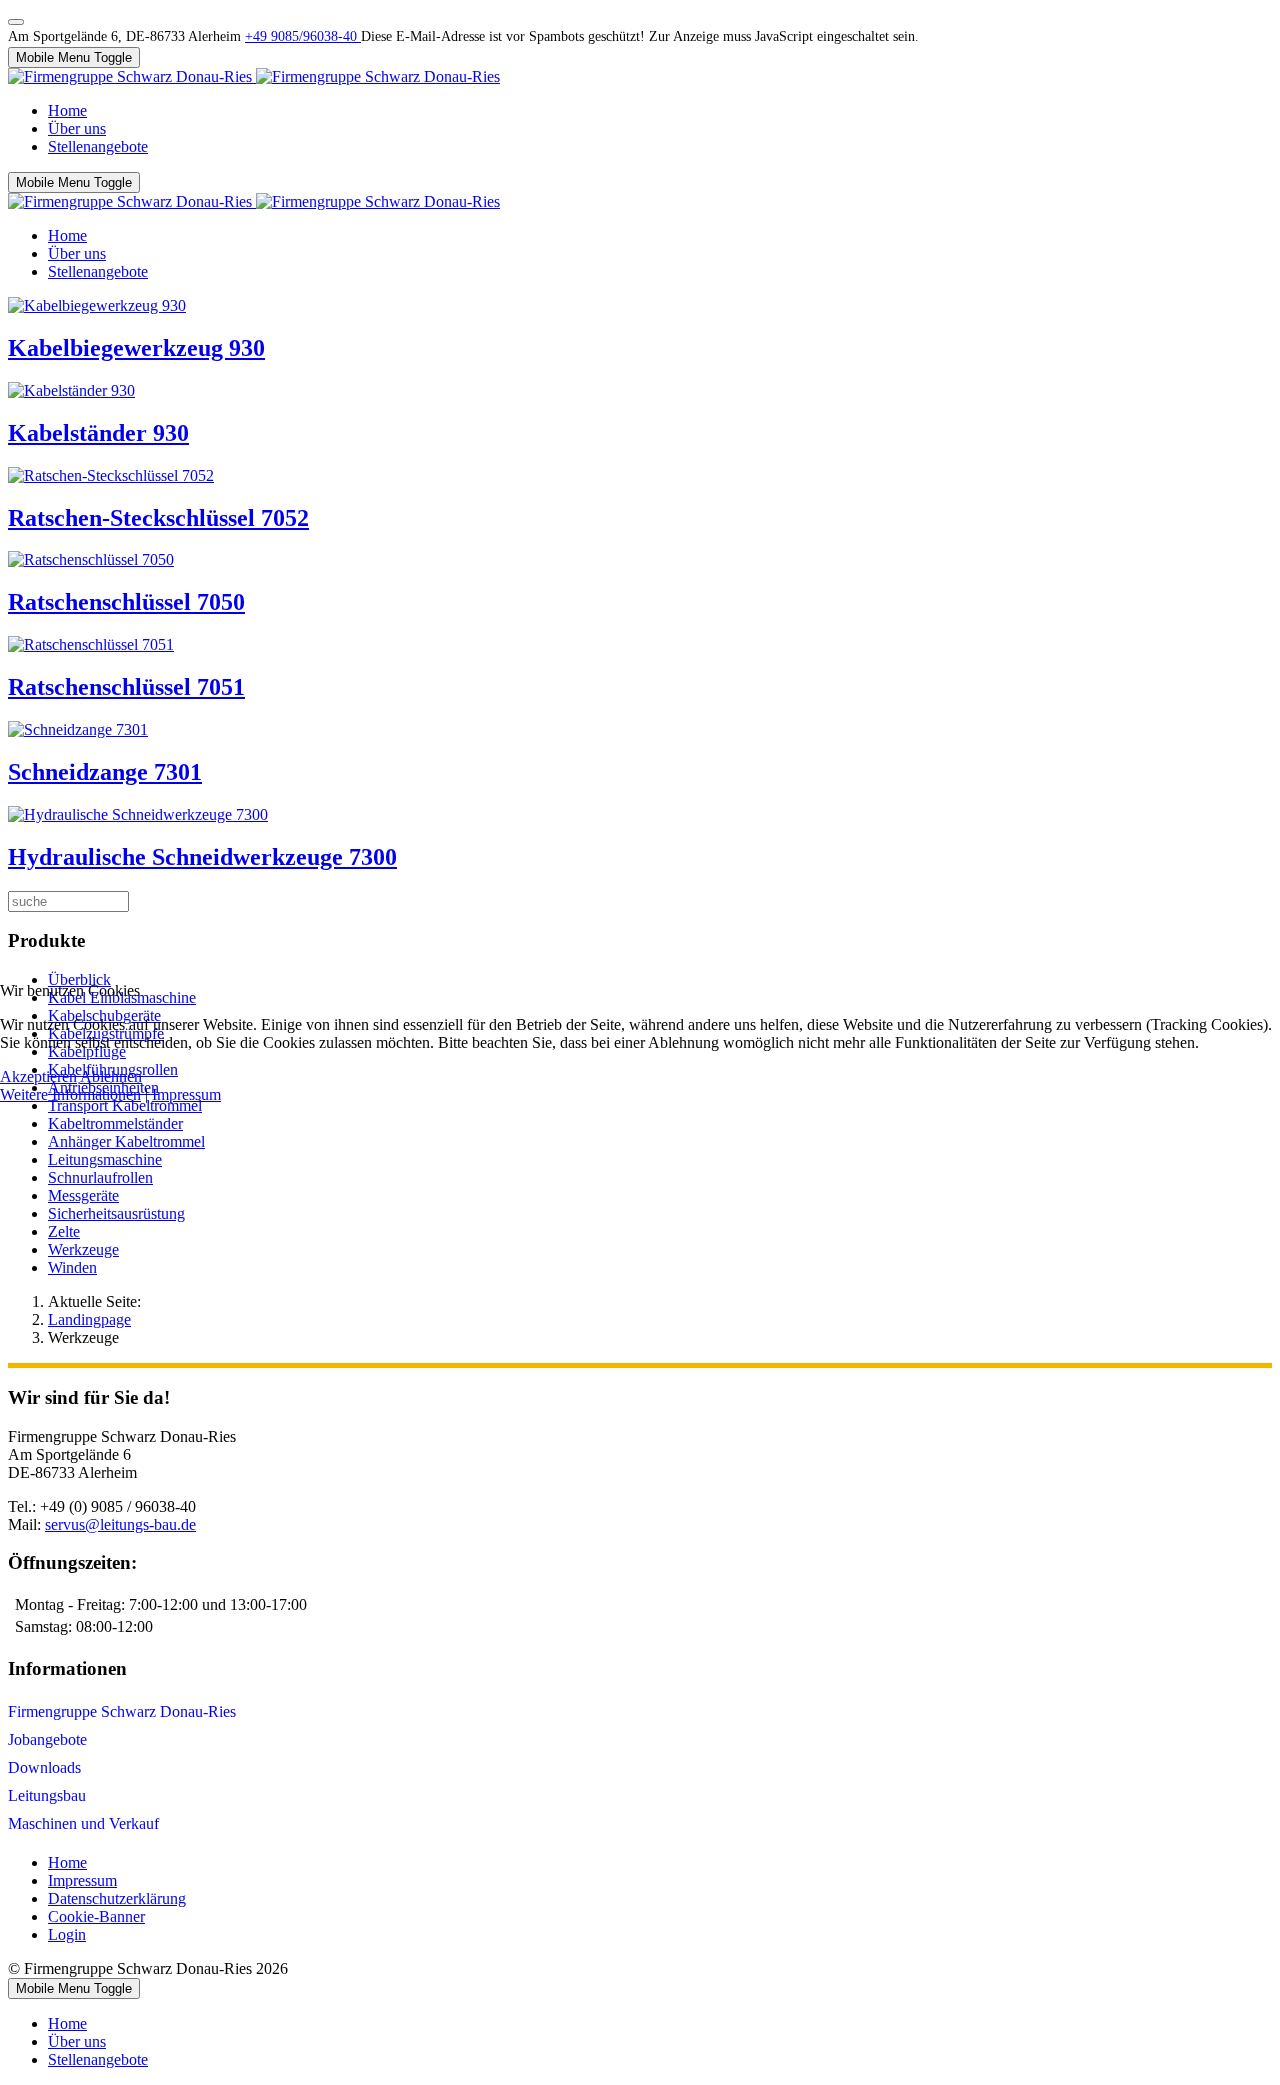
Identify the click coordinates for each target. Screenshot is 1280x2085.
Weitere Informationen (70, 1094)
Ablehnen (111, 1076)
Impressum (186, 1094)
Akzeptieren (38, 1076)
